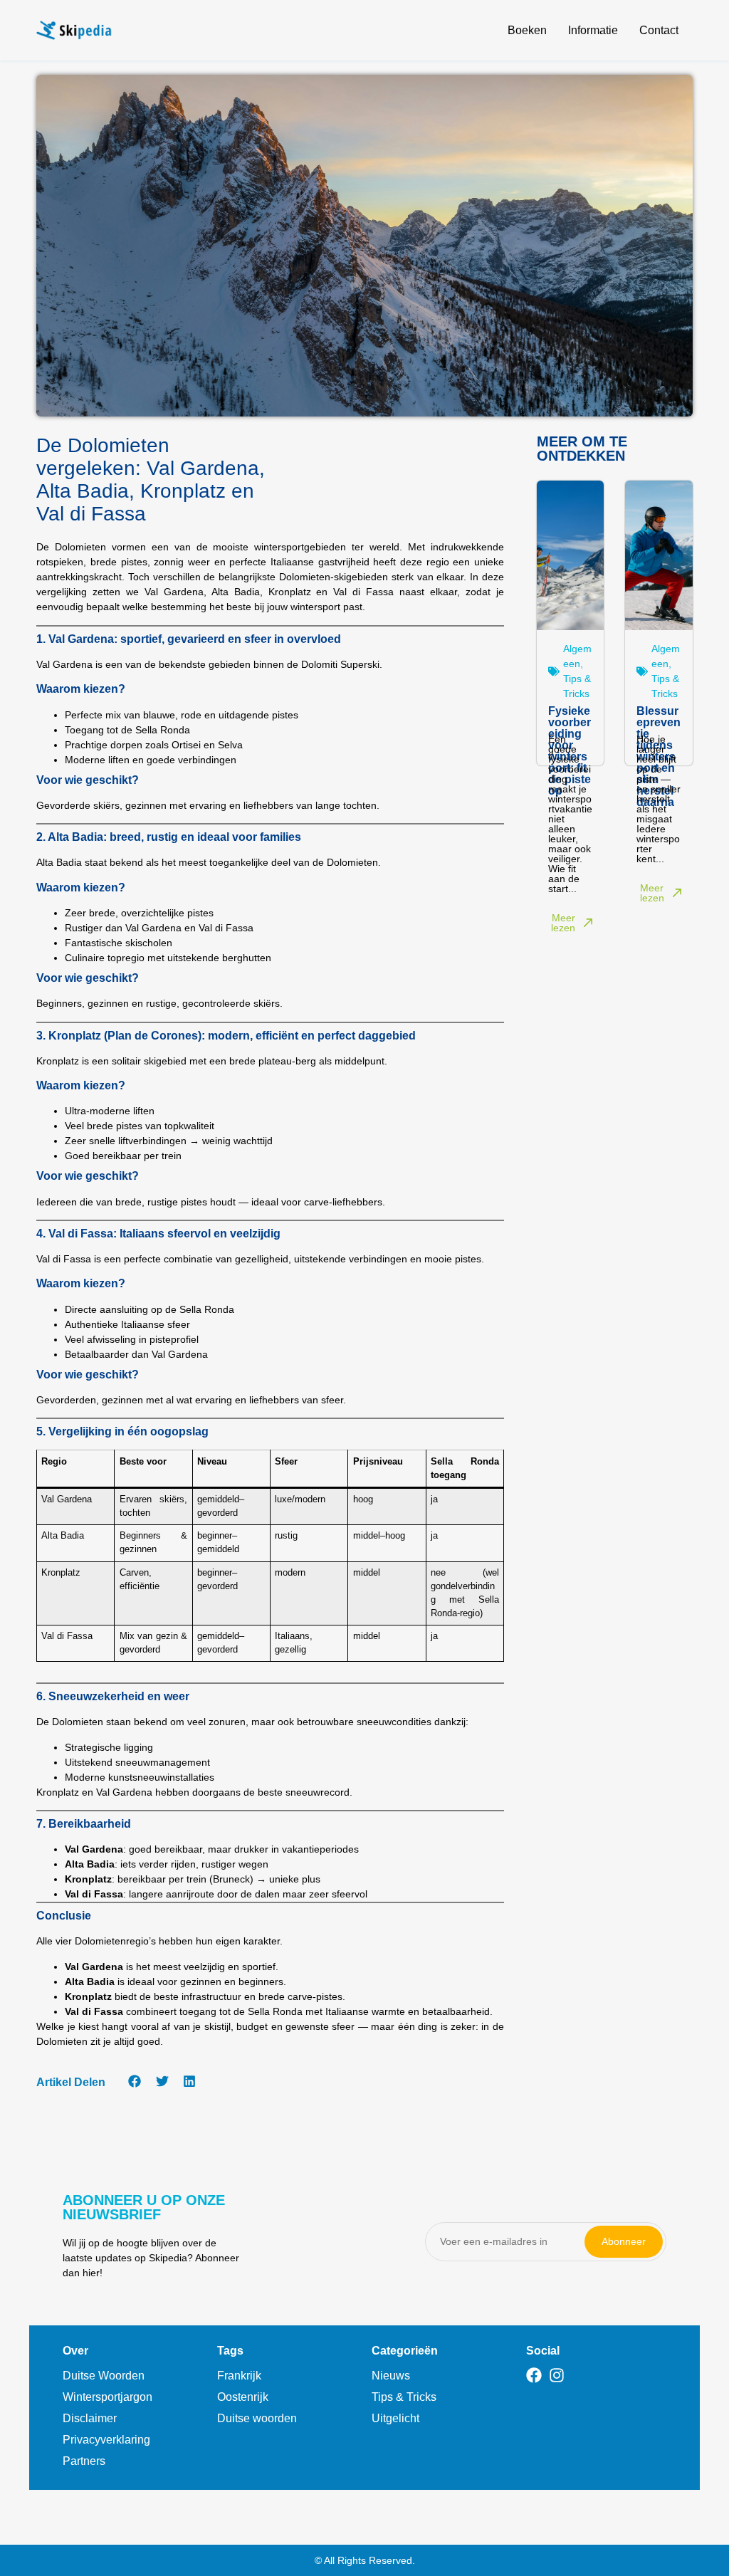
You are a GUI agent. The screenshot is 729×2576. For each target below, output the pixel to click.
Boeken (527, 30)
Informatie (593, 30)
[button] (135, 2082)
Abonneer (624, 2241)
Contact (659, 30)
